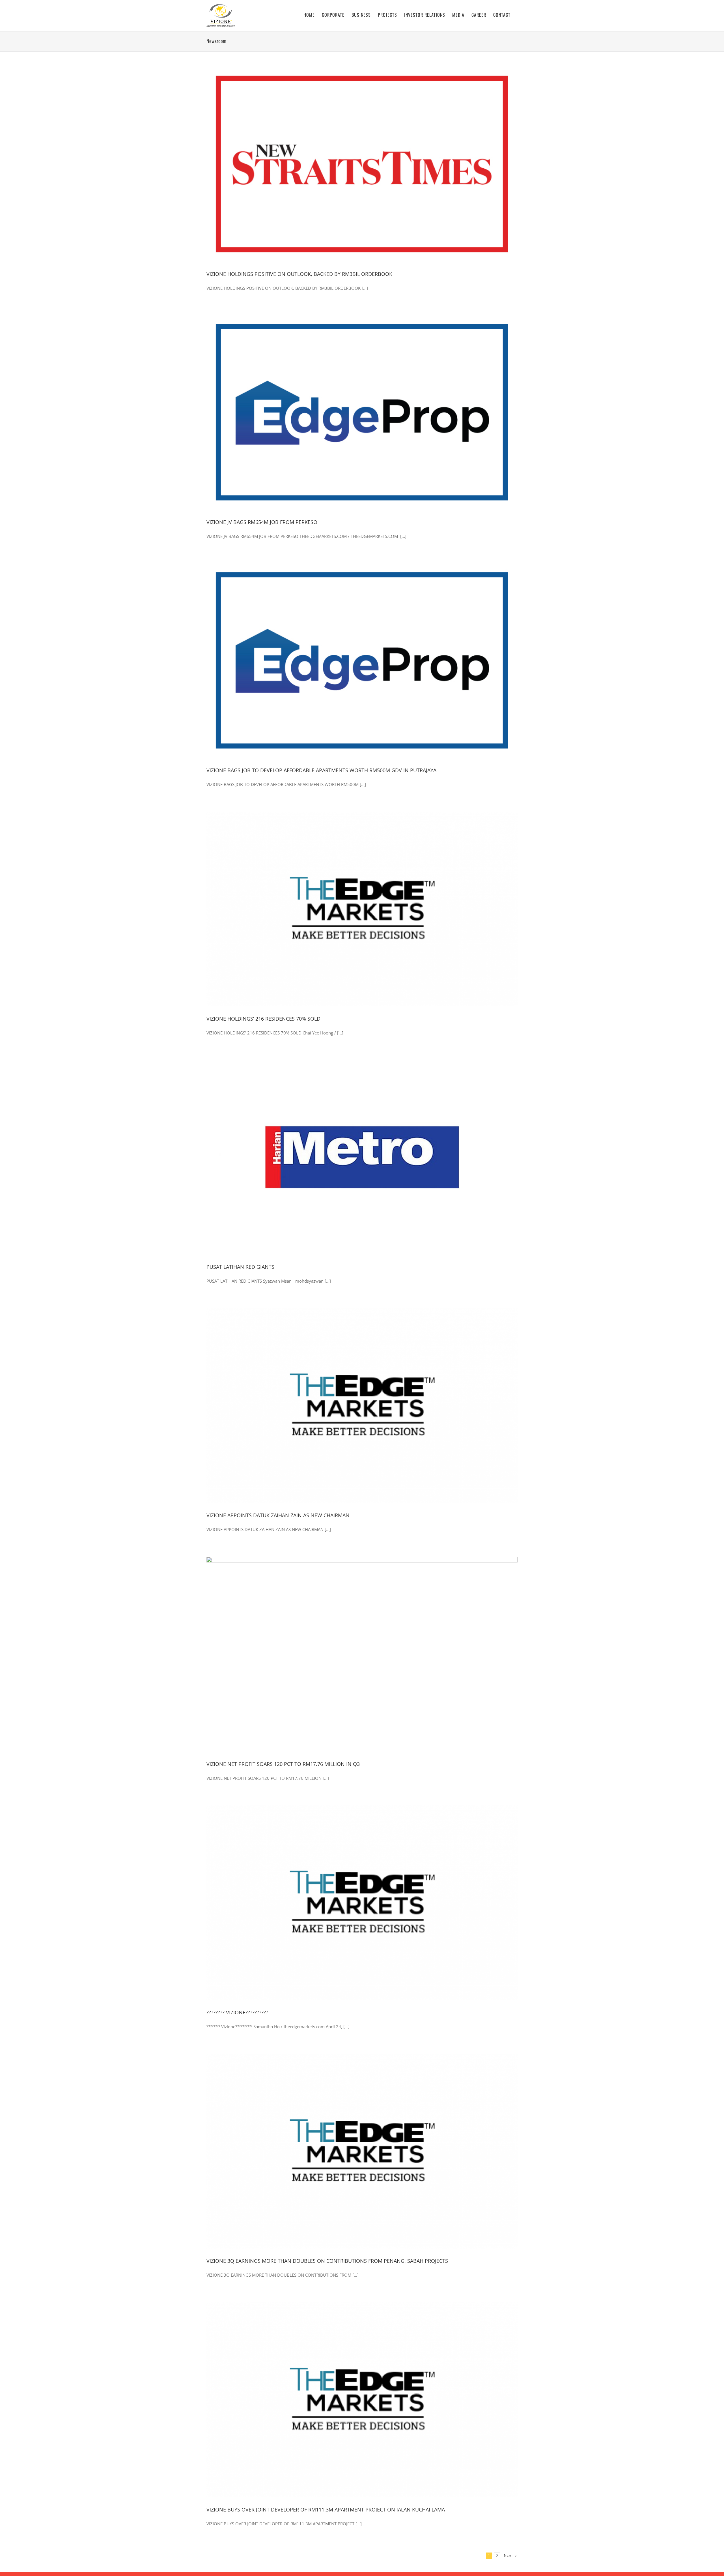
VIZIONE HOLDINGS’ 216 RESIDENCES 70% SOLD (263, 1019)
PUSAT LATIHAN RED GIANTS (240, 1267)
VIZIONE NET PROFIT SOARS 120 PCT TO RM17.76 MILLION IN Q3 (283, 1764)
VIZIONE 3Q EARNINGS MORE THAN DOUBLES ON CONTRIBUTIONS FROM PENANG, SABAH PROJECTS (327, 2261)
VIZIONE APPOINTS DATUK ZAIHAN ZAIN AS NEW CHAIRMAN (278, 1515)
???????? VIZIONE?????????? (237, 2012)
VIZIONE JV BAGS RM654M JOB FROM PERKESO (262, 522)
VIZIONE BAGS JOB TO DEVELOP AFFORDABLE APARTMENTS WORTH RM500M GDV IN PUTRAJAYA (321, 770)
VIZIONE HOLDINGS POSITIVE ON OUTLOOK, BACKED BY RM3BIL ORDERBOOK (299, 274)
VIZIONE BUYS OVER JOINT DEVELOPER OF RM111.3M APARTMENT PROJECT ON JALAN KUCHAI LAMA (326, 2510)
